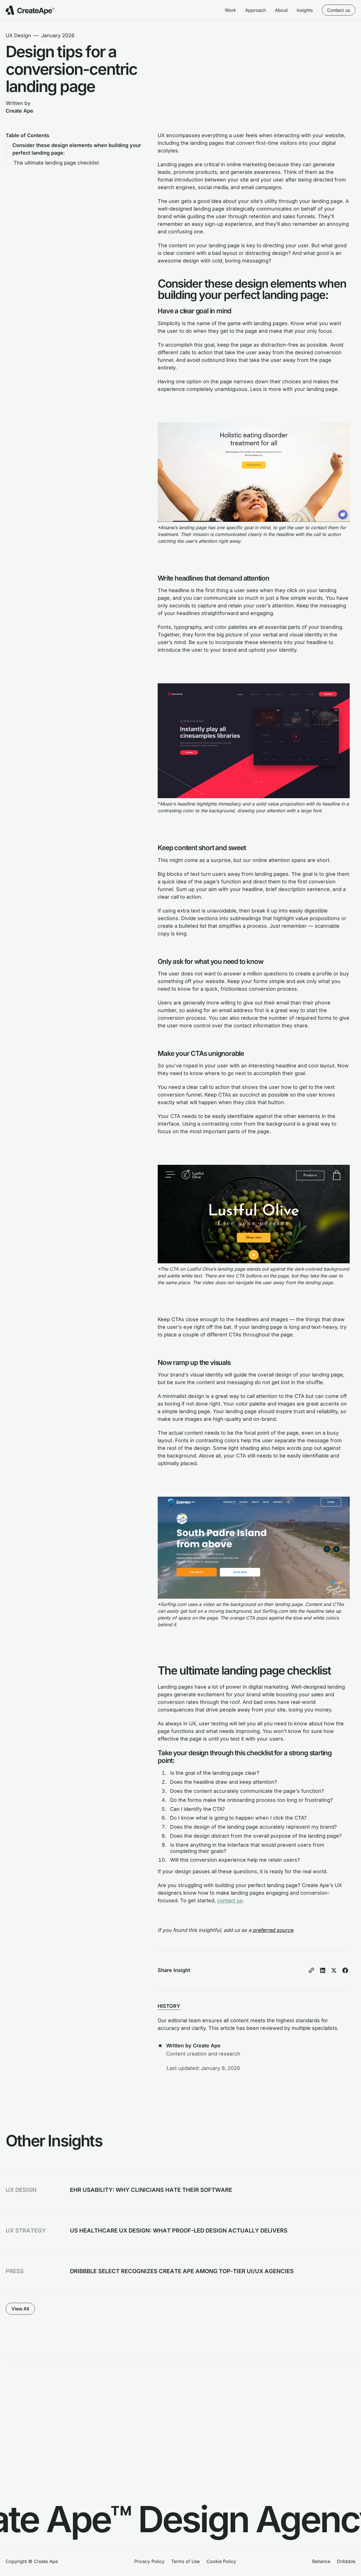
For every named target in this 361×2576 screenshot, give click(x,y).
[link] (180, 2190)
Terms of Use (185, 2561)
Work (230, 10)
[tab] (169, 2006)
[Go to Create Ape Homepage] (30, 10)
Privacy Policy (149, 2561)
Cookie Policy (221, 2561)
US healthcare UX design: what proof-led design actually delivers (179, 2231)
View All (20, 2309)
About (281, 10)
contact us (230, 1900)
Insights (305, 10)
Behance (321, 2561)
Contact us (339, 10)
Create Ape (19, 111)
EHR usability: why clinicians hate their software (151, 2190)
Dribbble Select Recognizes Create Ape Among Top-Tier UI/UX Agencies (182, 2271)
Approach (256, 10)
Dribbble (346, 2561)
